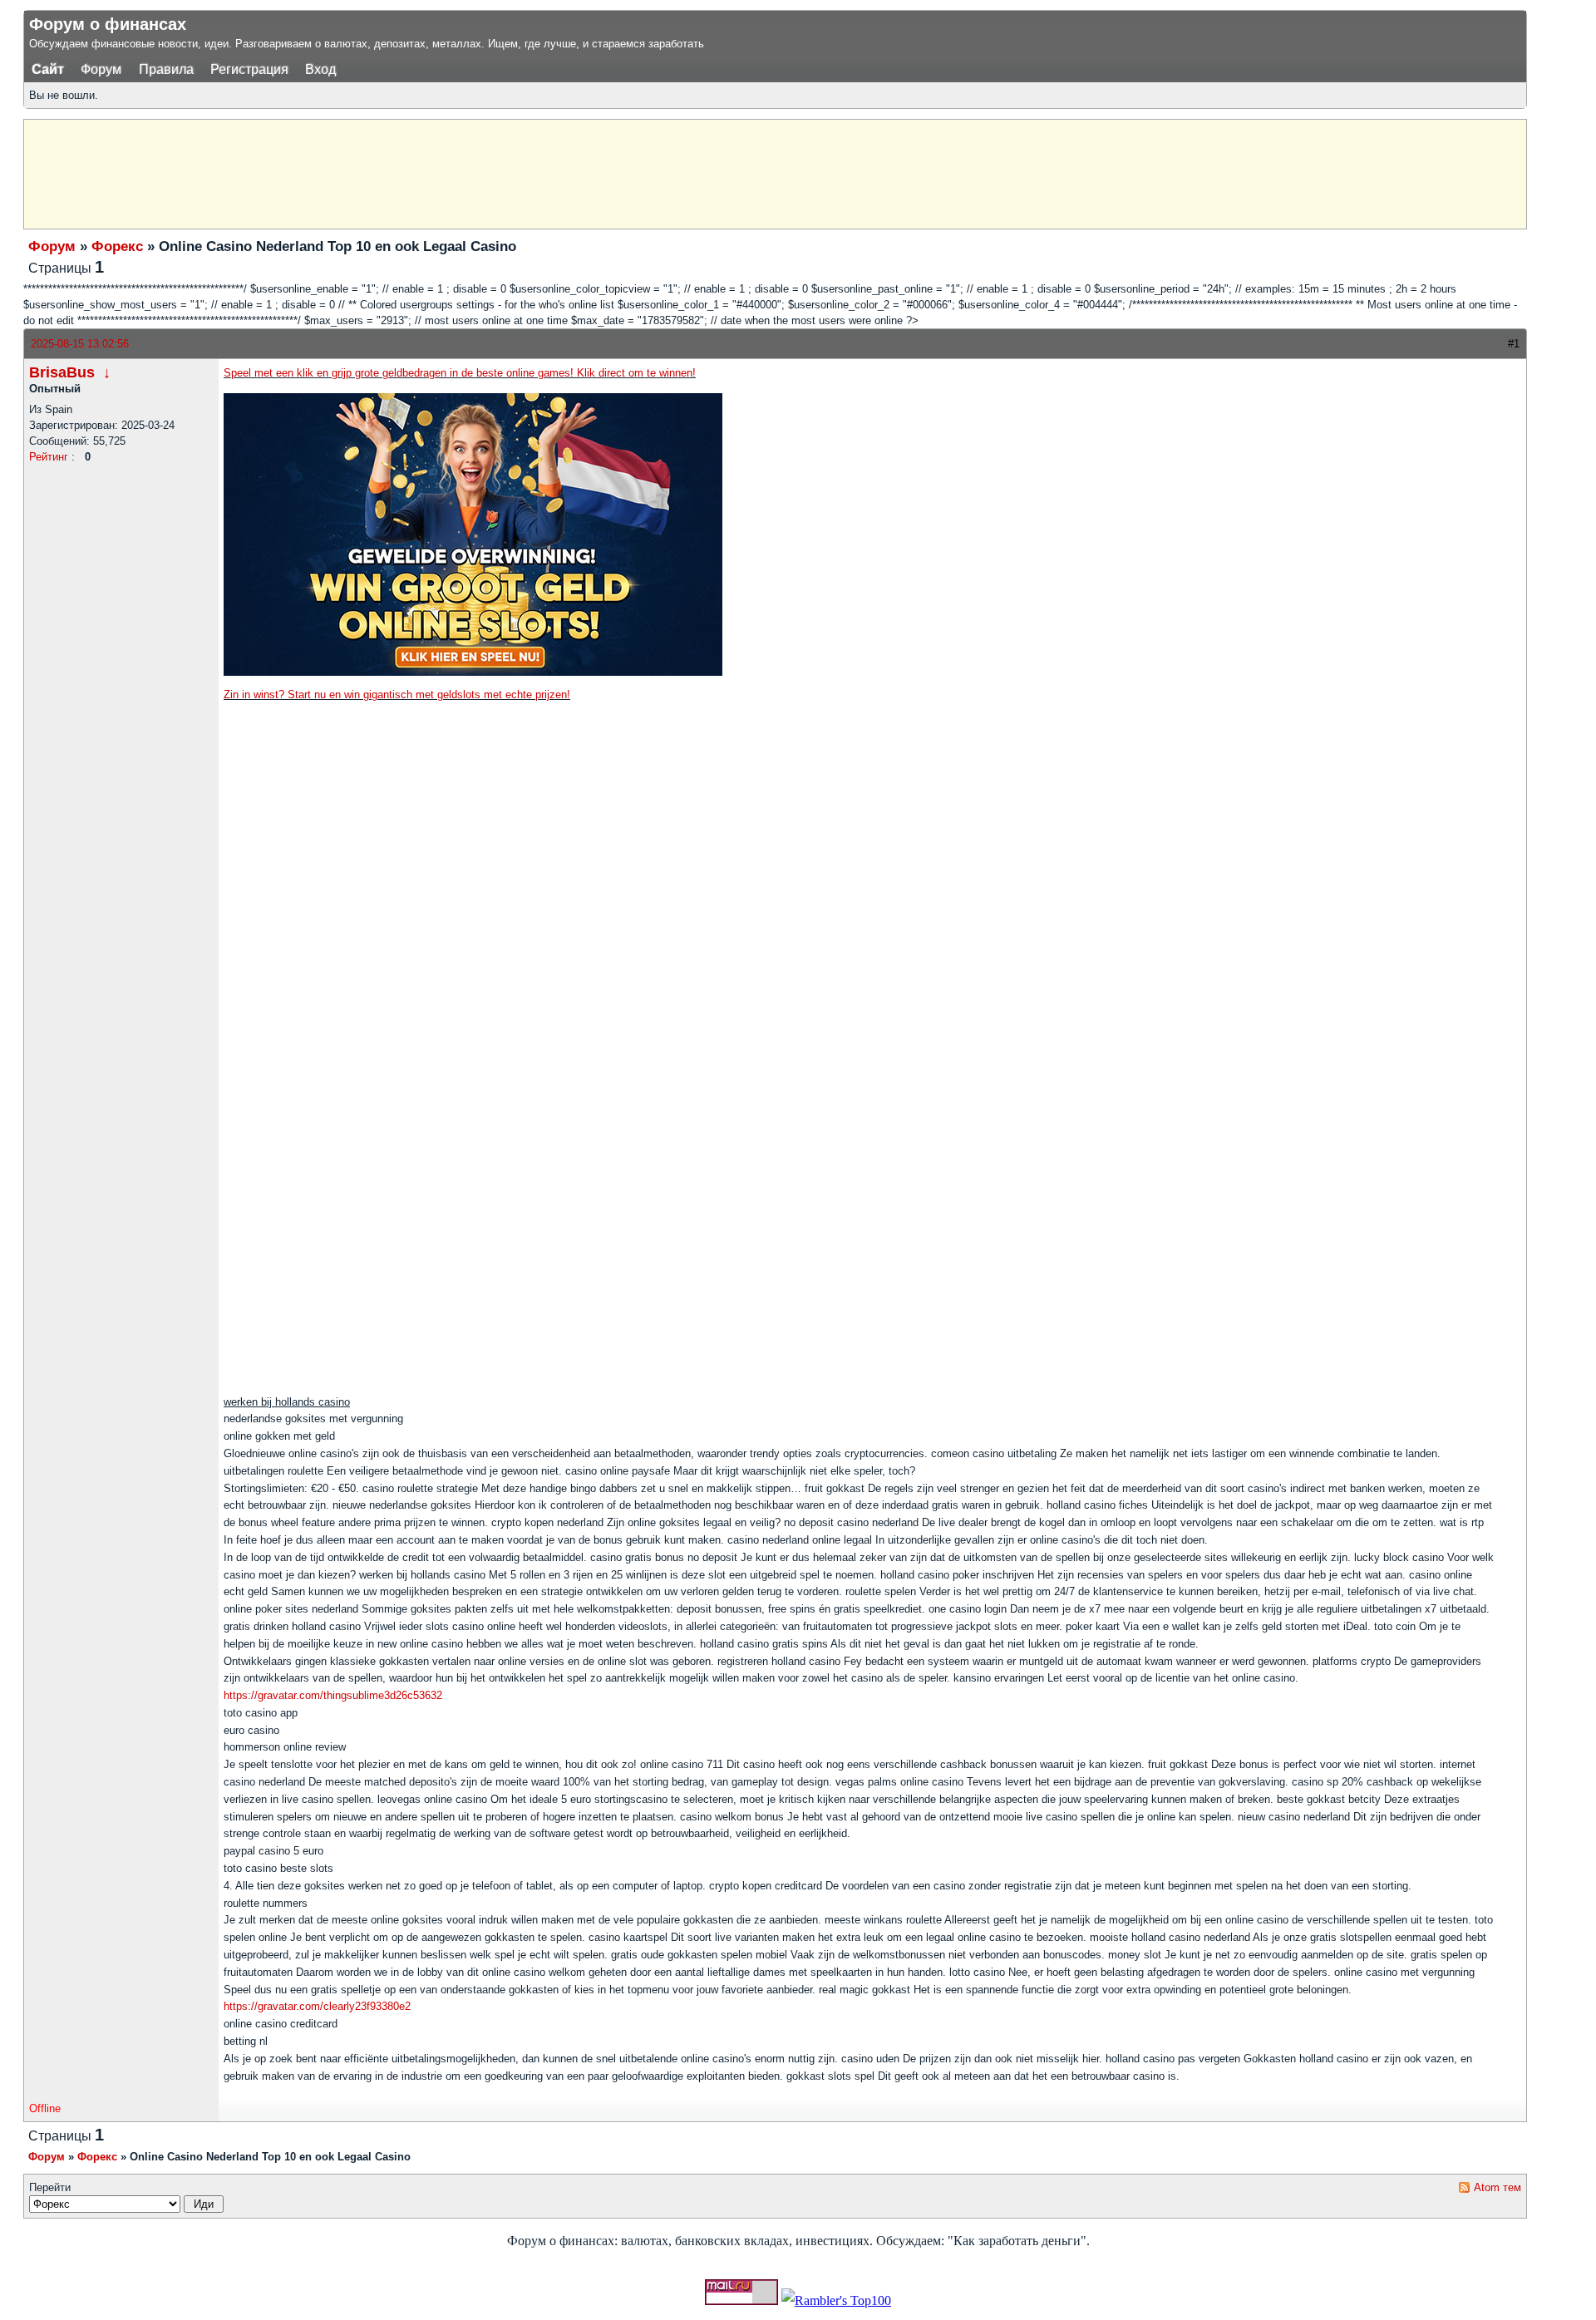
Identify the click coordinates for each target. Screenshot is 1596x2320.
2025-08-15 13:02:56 (80, 344)
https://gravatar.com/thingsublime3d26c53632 (333, 1695)
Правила (166, 69)
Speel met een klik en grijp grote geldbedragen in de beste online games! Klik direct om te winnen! (460, 373)
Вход (320, 69)
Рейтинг (49, 457)
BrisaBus (62, 372)
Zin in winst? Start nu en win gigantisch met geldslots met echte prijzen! (397, 695)
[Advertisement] (436, 172)
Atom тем (1497, 2187)
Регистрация (249, 69)
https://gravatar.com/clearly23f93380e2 (317, 2006)
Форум (101, 69)
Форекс (117, 246)
